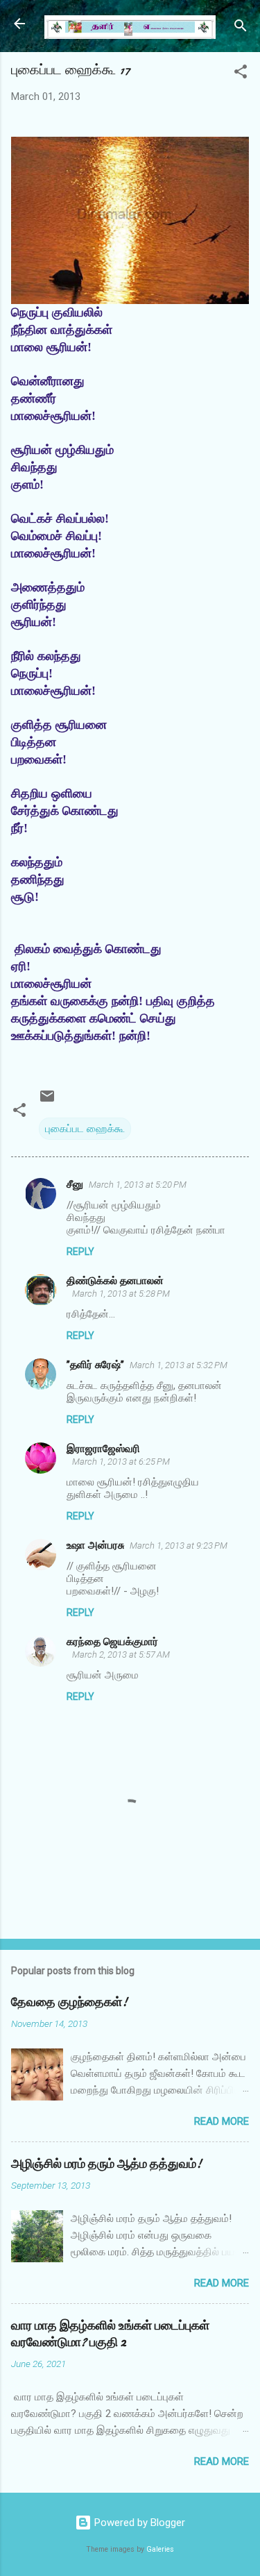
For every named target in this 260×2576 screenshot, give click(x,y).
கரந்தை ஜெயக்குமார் (112, 1642)
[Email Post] (47, 1101)
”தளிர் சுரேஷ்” (95, 1365)
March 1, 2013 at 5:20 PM (138, 1185)
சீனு (75, 1184)
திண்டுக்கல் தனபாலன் (115, 1281)
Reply (80, 1252)
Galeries (160, 2549)
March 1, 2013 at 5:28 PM (121, 1294)
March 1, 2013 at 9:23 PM (179, 1546)
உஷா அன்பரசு (95, 1545)
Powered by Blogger (138, 2523)
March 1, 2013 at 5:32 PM (179, 1365)
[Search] (241, 28)
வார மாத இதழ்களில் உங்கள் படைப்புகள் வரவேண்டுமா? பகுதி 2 (110, 2334)
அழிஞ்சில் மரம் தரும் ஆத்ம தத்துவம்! (106, 2164)
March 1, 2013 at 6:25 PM (121, 1462)
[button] (241, 74)
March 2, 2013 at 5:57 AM (121, 1655)
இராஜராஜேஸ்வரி (103, 1449)
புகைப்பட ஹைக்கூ (85, 1129)
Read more (222, 2121)
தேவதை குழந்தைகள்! (69, 2002)
